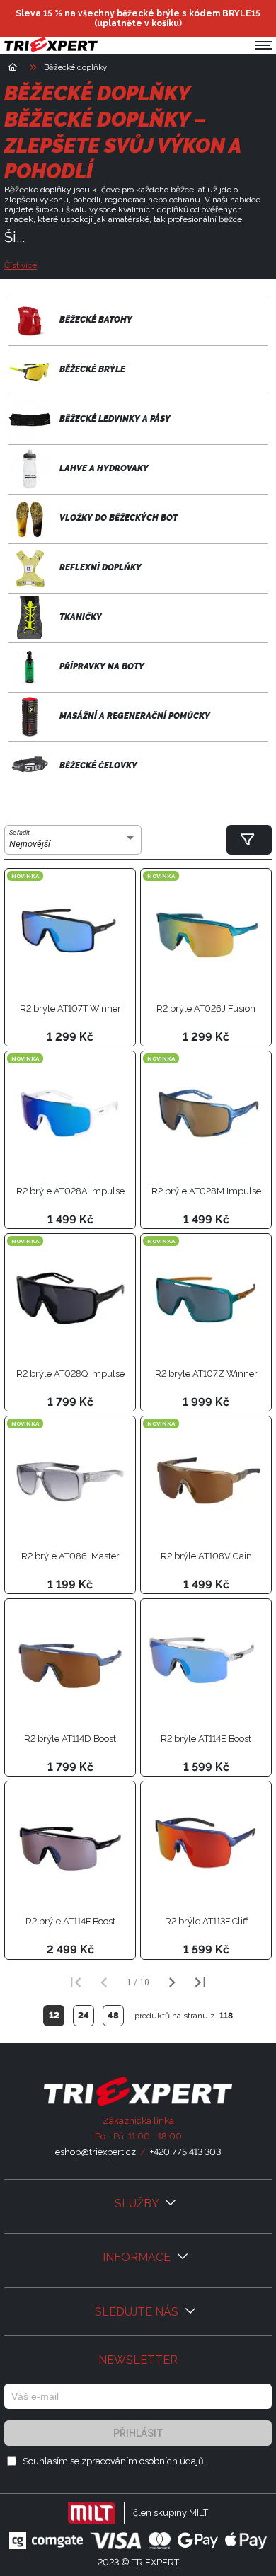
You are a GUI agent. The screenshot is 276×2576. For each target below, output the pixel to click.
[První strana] (76, 1982)
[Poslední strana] (200, 1982)
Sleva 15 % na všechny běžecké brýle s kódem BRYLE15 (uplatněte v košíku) (138, 18)
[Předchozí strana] (104, 1982)
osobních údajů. (173, 2461)
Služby (138, 2204)
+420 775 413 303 (185, 2152)
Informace (138, 2257)
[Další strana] (172, 1982)
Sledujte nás (138, 2312)
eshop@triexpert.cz (96, 2152)
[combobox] (73, 844)
